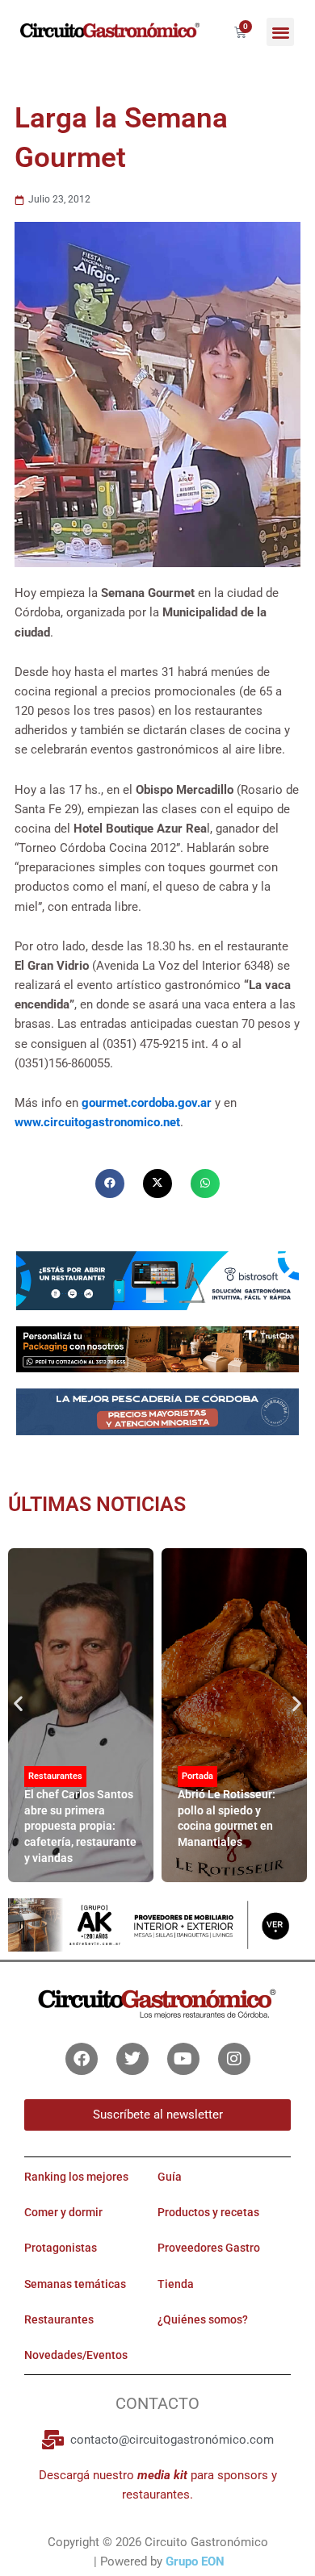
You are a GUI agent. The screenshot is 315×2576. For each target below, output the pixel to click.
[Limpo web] (157, 1417)
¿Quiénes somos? (203, 2319)
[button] (281, 32)
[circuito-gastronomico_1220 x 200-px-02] (157, 1924)
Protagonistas (61, 2248)
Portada (197, 1776)
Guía (170, 2177)
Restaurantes (55, 1776)
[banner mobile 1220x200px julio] (157, 1348)
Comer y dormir (63, 2212)
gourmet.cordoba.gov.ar (147, 1103)
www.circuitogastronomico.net (97, 1122)
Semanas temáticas (75, 2284)
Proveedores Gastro (209, 2248)
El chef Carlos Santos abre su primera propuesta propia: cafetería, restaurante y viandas (80, 1826)
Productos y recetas (208, 2212)
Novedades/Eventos (76, 2355)
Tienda (176, 2284)
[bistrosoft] (157, 1280)
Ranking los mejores (76, 2177)
